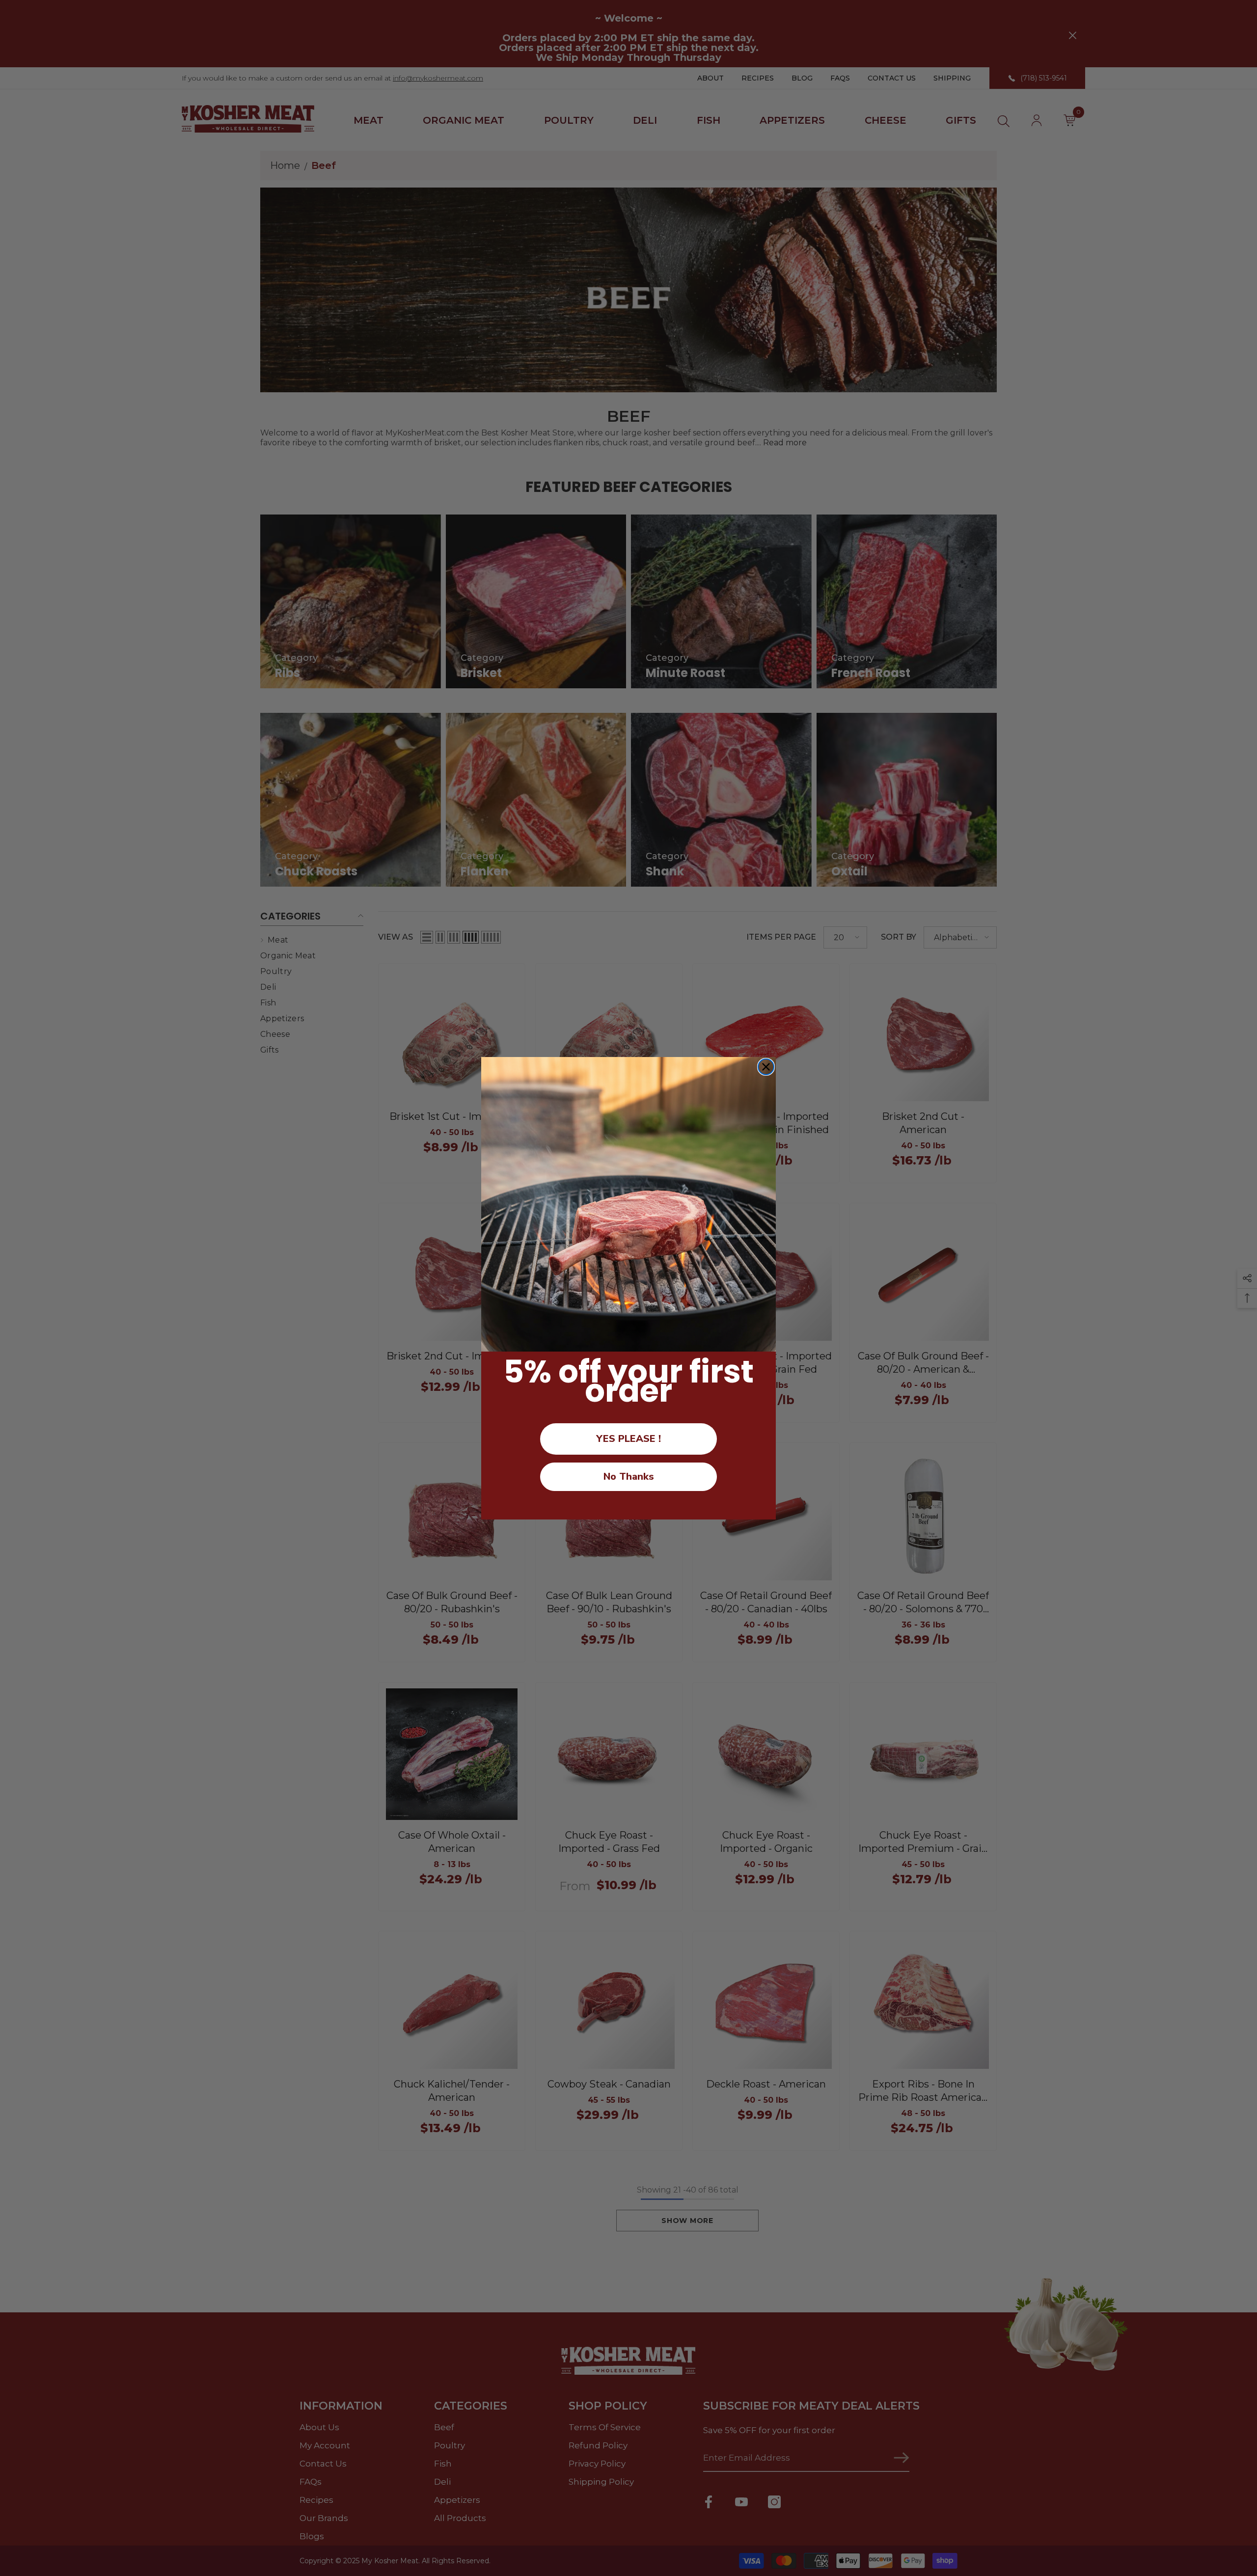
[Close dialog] (766, 1067)
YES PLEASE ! (628, 1439)
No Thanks (629, 1477)
